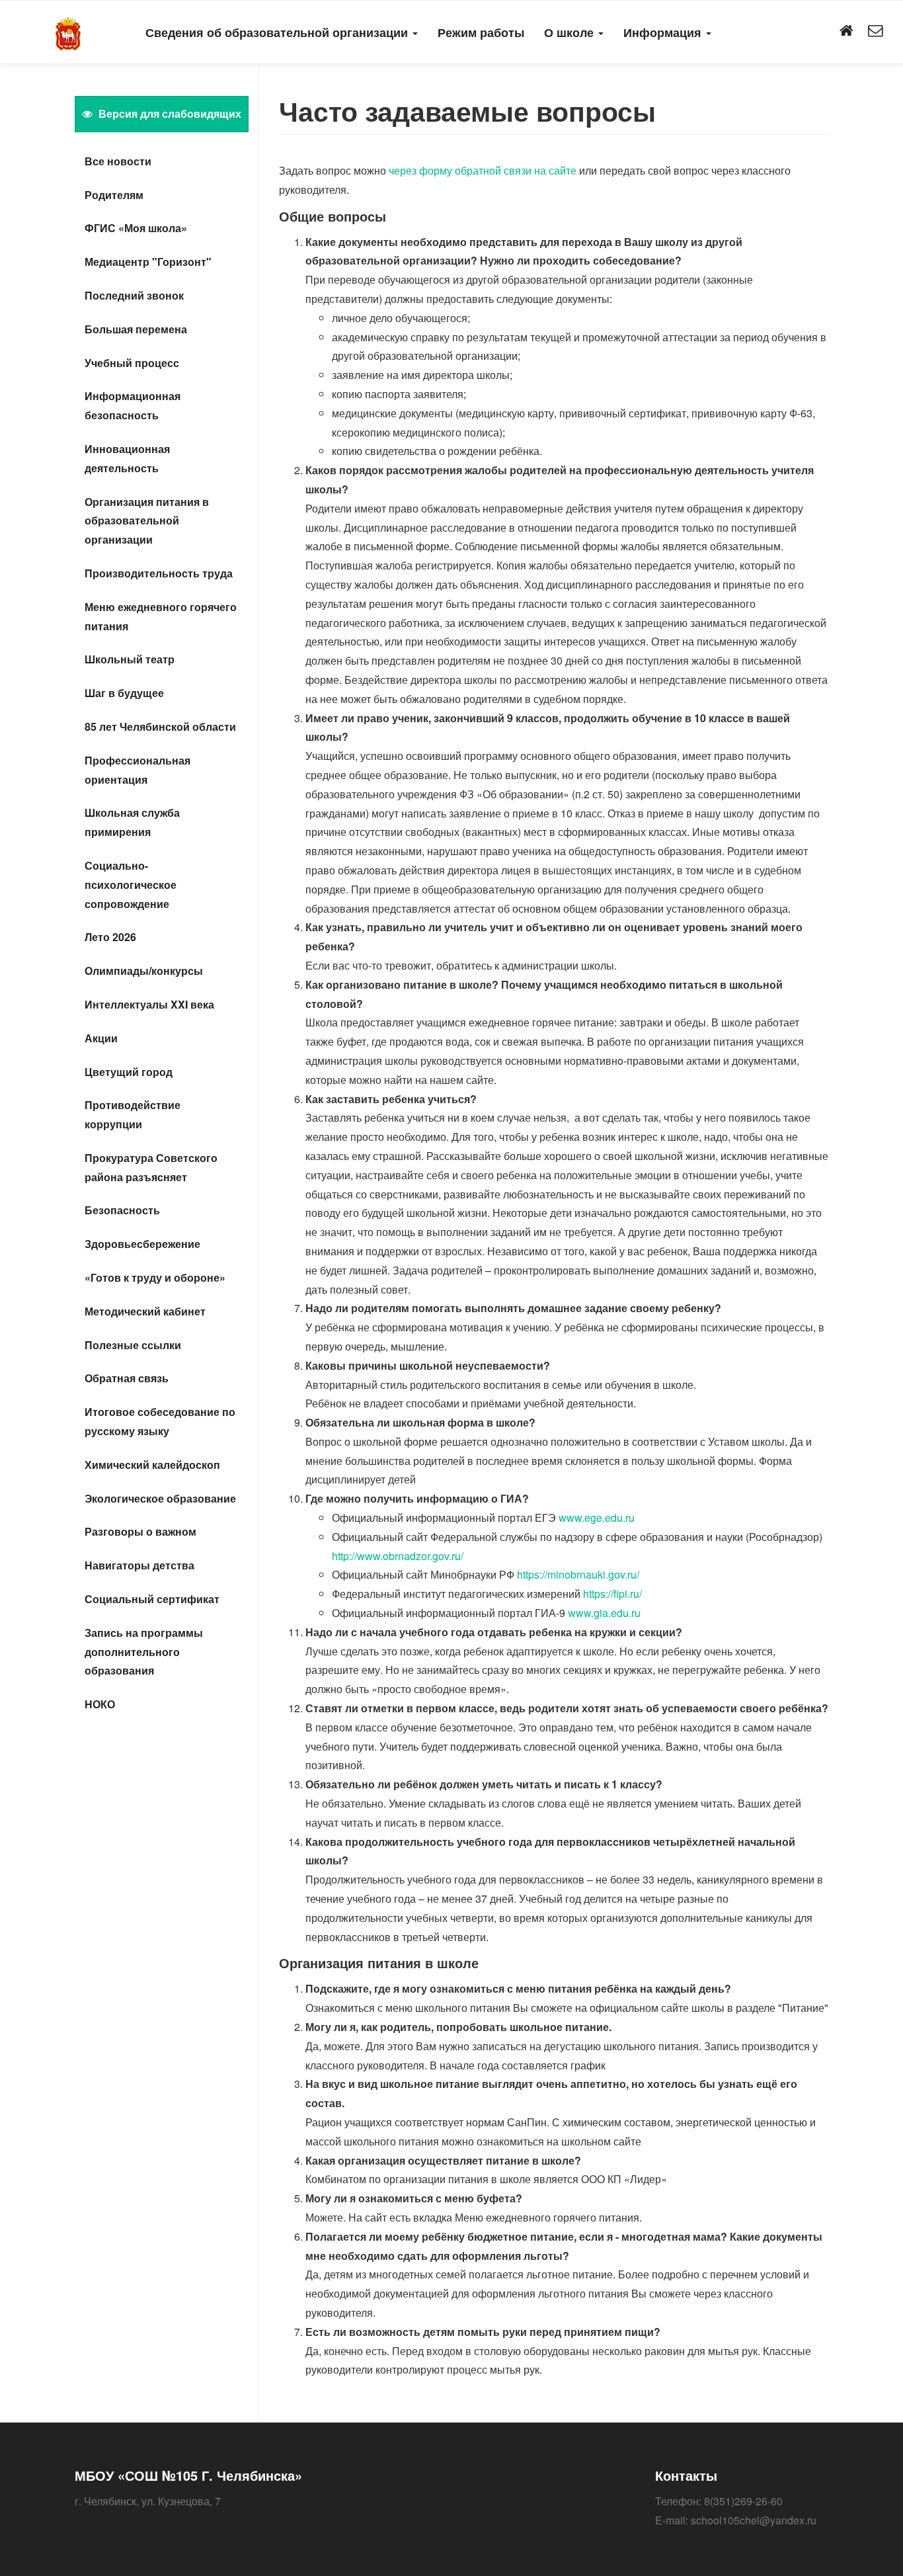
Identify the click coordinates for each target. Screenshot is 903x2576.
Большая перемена (136, 329)
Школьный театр (130, 659)
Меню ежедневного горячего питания (161, 616)
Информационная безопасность (133, 405)
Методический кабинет (145, 1311)
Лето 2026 (110, 937)
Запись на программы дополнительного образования (144, 1652)
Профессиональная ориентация (137, 770)
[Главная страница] (846, 31)
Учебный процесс (132, 363)
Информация (664, 32)
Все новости (118, 161)
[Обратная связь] (875, 31)
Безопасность (122, 1210)
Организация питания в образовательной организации (147, 521)
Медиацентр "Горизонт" (148, 262)
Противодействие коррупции (133, 1114)
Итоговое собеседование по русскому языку (160, 1421)
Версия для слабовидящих (169, 113)
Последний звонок (134, 295)
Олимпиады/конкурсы (144, 971)
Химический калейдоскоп (152, 1465)
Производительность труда (159, 573)
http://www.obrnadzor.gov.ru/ (398, 1556)
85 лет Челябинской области (160, 727)
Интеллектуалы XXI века (149, 1004)
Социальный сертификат (152, 1599)
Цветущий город (129, 1072)
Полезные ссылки (133, 1345)
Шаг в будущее (124, 693)
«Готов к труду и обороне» (155, 1277)
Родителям (114, 195)
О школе (570, 32)
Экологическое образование (160, 1498)
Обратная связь (127, 1378)
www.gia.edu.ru (604, 1613)
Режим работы (481, 32)
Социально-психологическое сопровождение (131, 885)
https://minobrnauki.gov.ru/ (578, 1574)
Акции (101, 1038)
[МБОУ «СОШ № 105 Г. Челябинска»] (68, 31)
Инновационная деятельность (127, 458)
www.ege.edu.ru (597, 1517)
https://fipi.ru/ (612, 1594)
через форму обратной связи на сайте (483, 170)
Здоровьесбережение (142, 1244)
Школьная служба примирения (132, 822)
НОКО (100, 1704)
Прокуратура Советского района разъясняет (151, 1167)
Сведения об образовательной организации (278, 32)
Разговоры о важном (140, 1531)
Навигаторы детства (139, 1565)
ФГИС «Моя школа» (136, 228)
